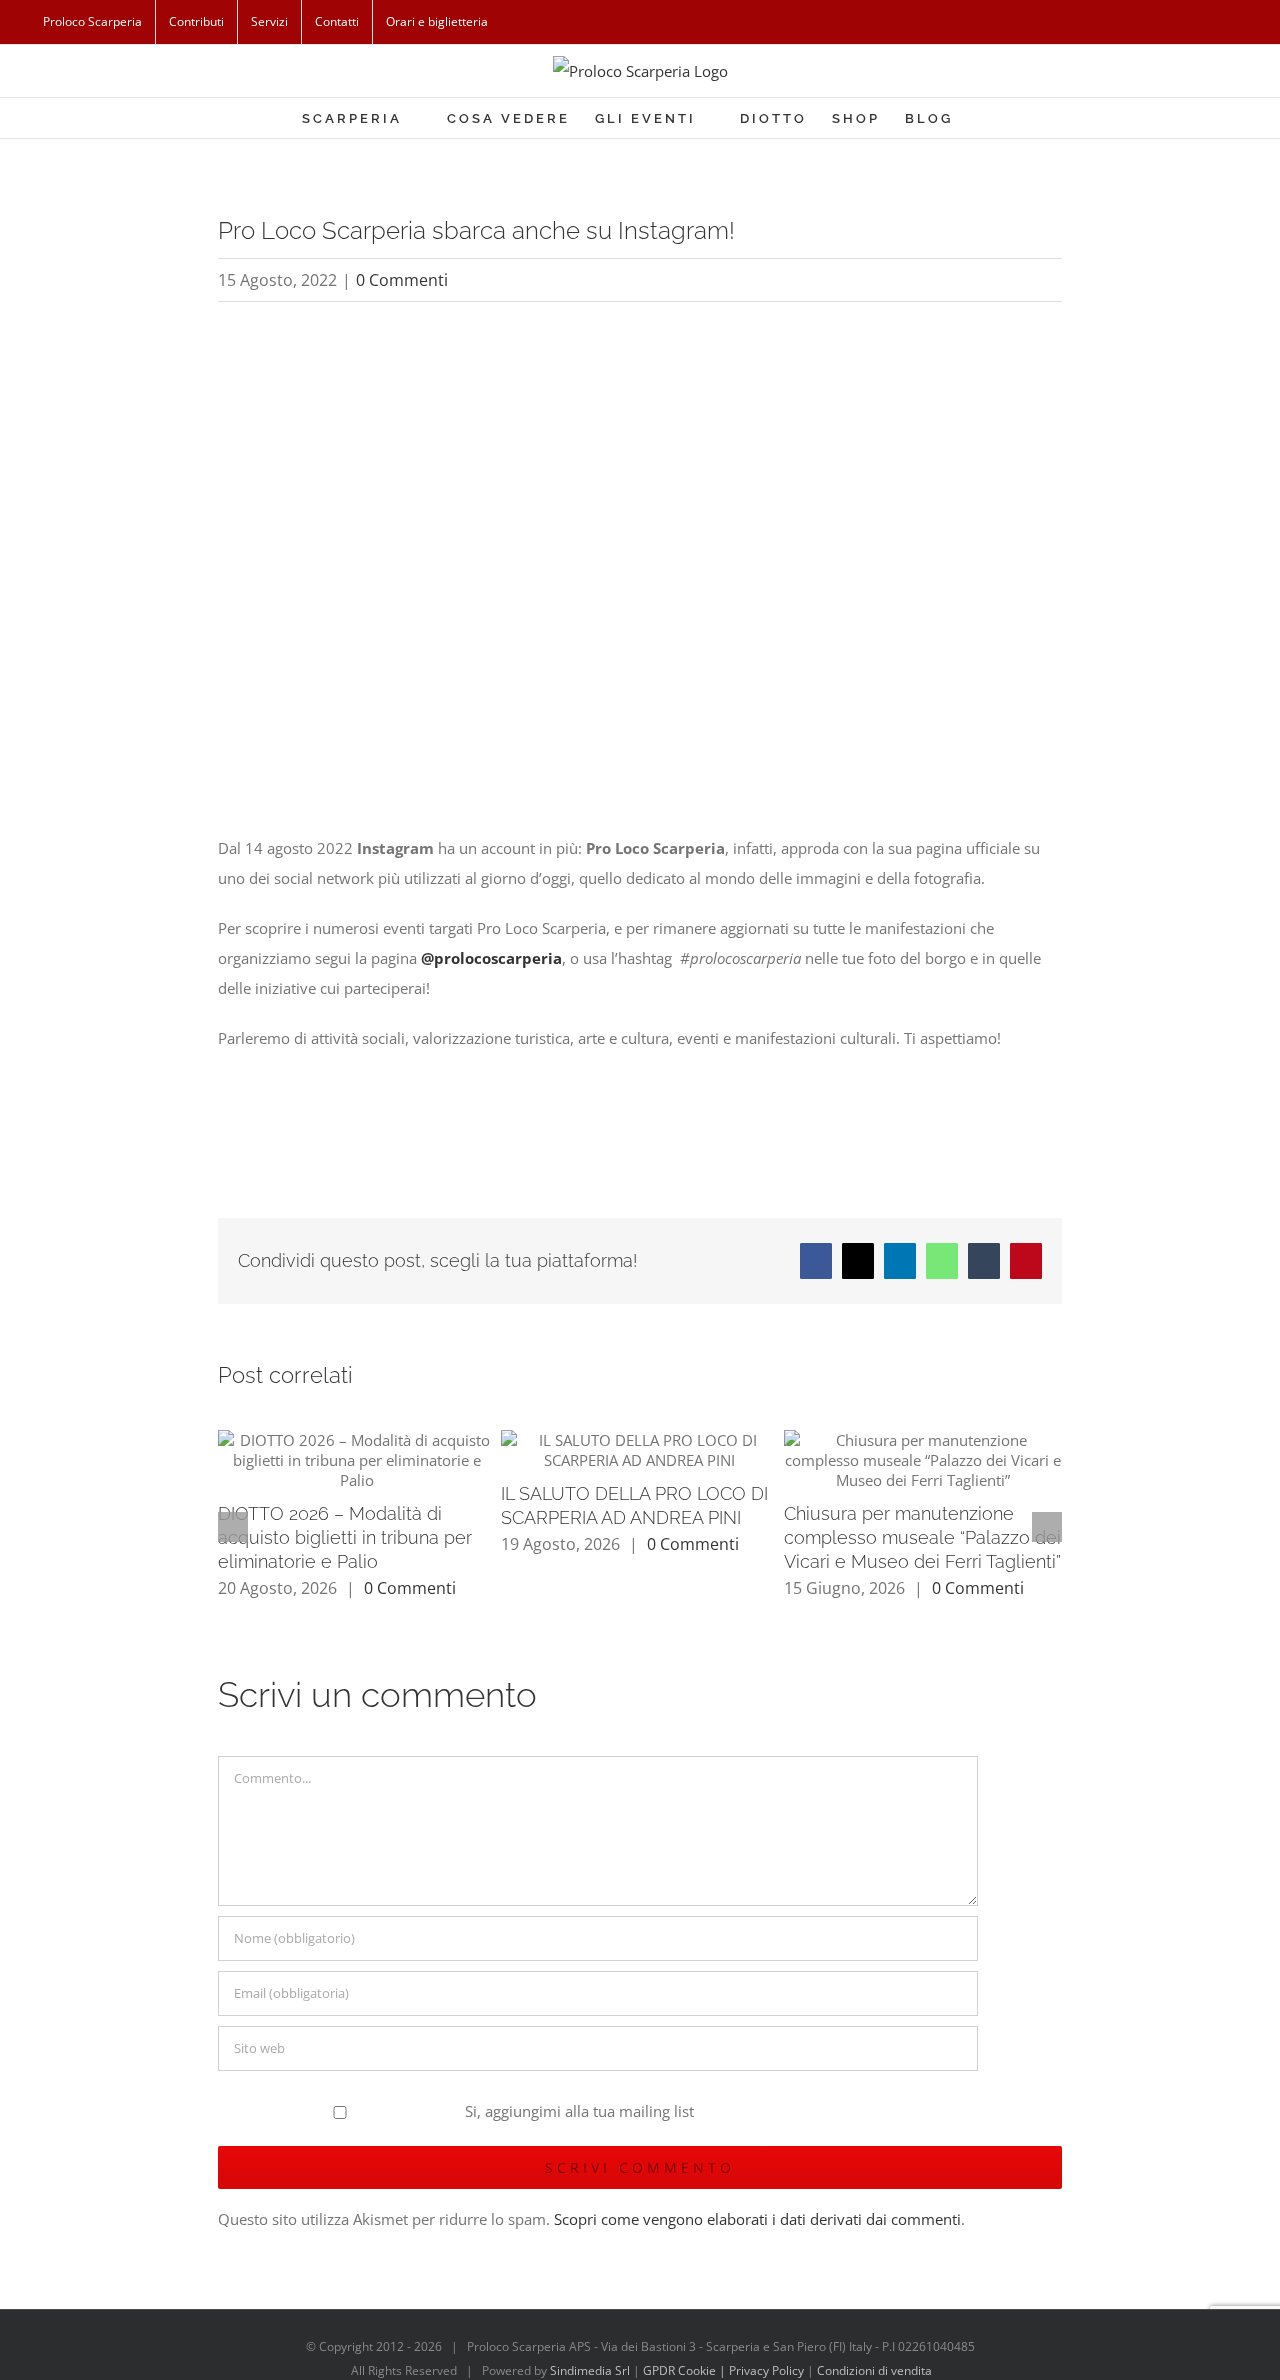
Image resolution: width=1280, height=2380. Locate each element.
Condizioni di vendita (874, 2370)
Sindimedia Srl (591, 2370)
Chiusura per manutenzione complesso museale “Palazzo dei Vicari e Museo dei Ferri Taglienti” (922, 1537)
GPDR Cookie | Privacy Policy (725, 2370)
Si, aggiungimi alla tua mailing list (577, 2111)
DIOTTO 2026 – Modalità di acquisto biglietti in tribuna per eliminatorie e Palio (345, 1537)
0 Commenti (402, 280)
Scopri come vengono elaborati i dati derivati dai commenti (757, 2219)
